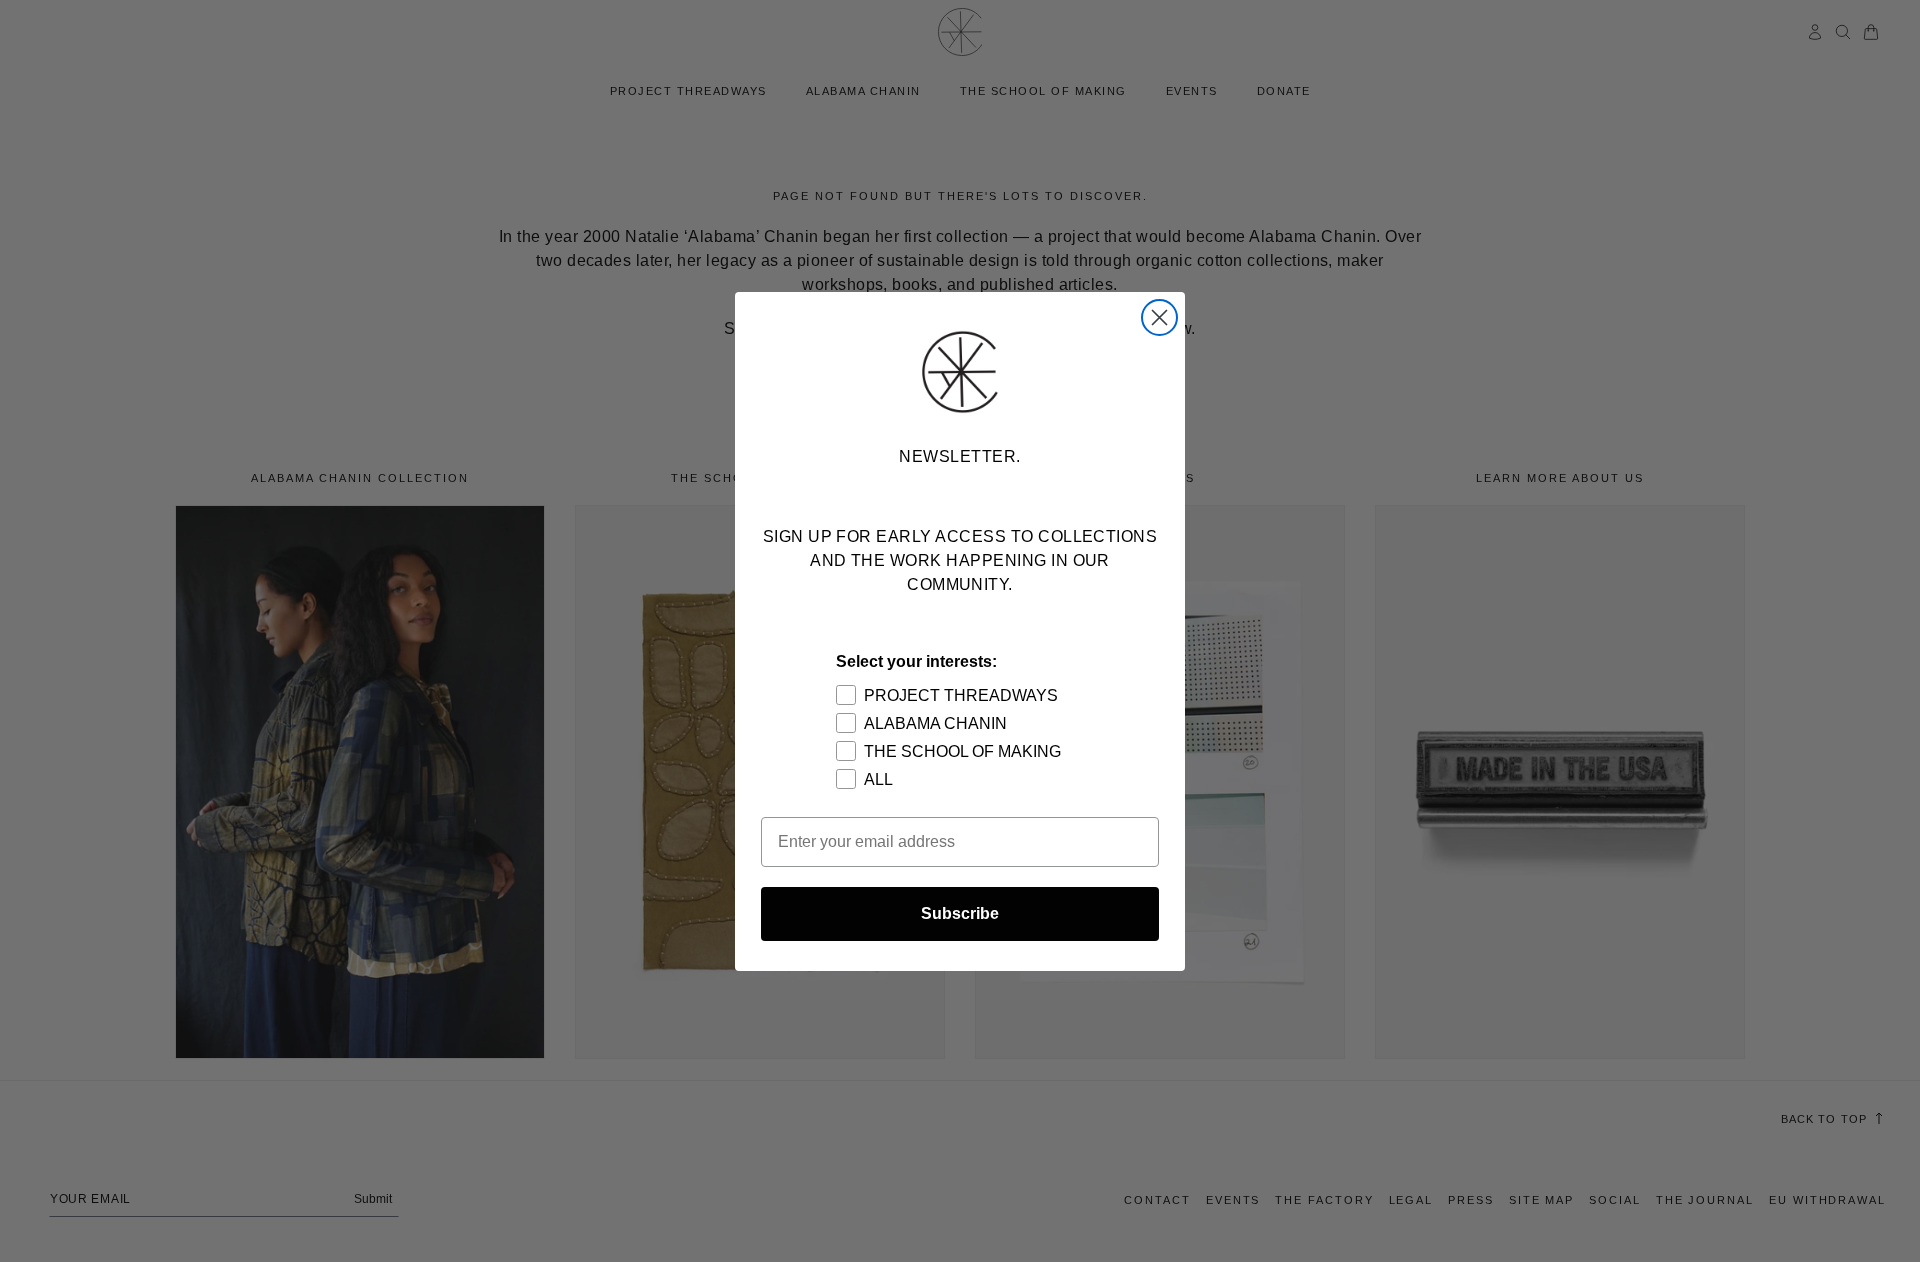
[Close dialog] (1159, 317)
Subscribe (960, 913)
